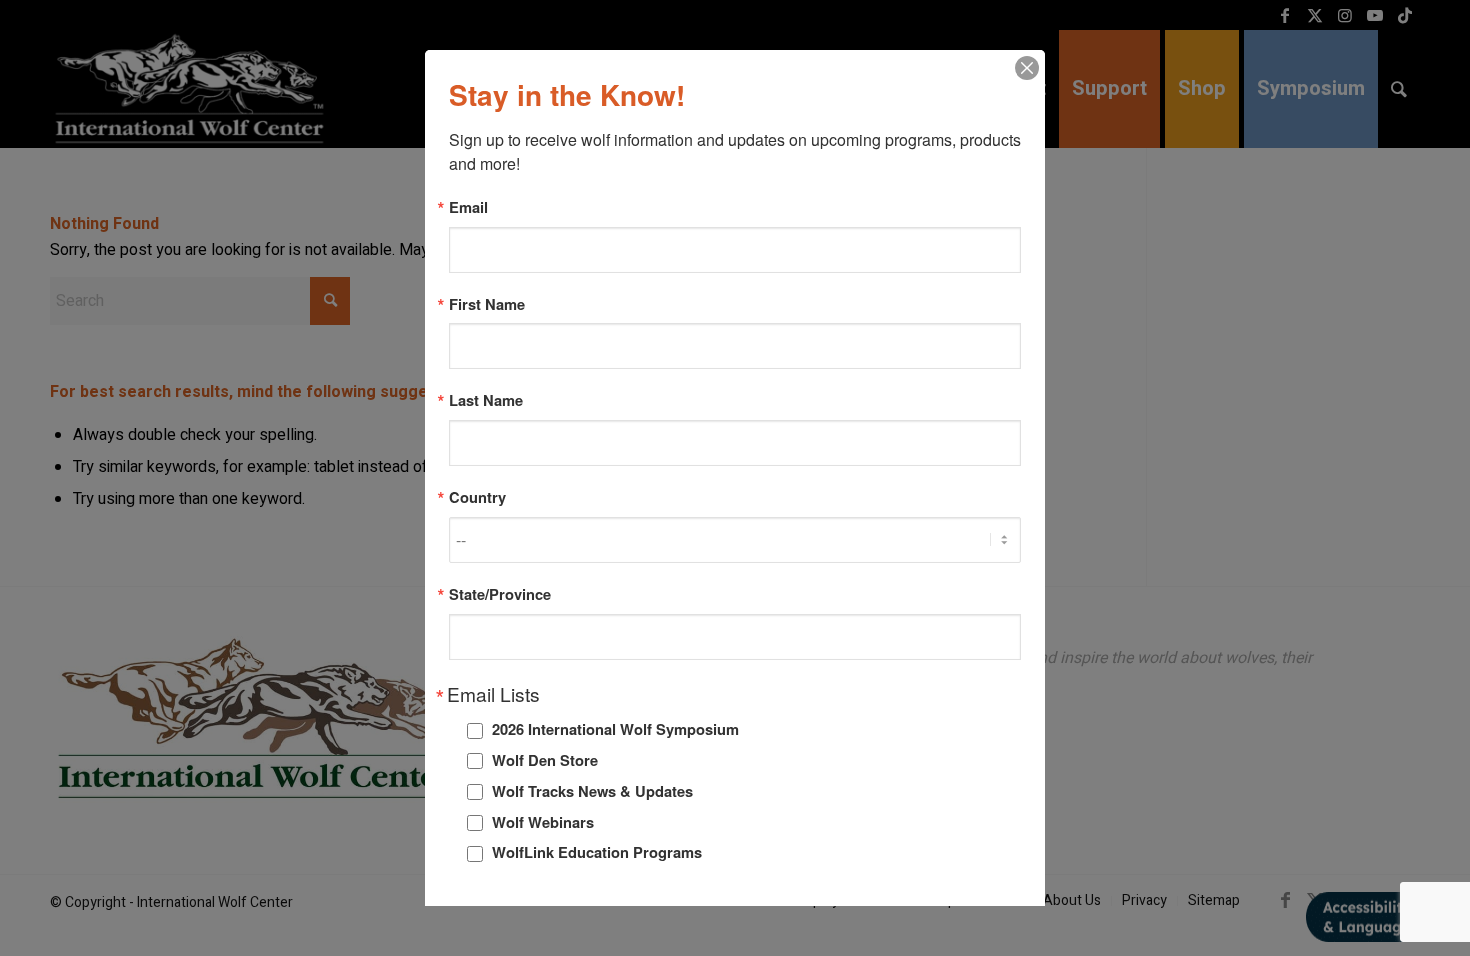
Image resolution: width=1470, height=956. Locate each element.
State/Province (500, 594)
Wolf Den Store (545, 760)
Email (468, 207)
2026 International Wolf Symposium (615, 729)
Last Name (486, 400)
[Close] (1027, 68)
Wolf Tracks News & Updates (592, 791)
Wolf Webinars (543, 822)
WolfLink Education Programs (597, 852)
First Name (487, 304)
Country (477, 497)
